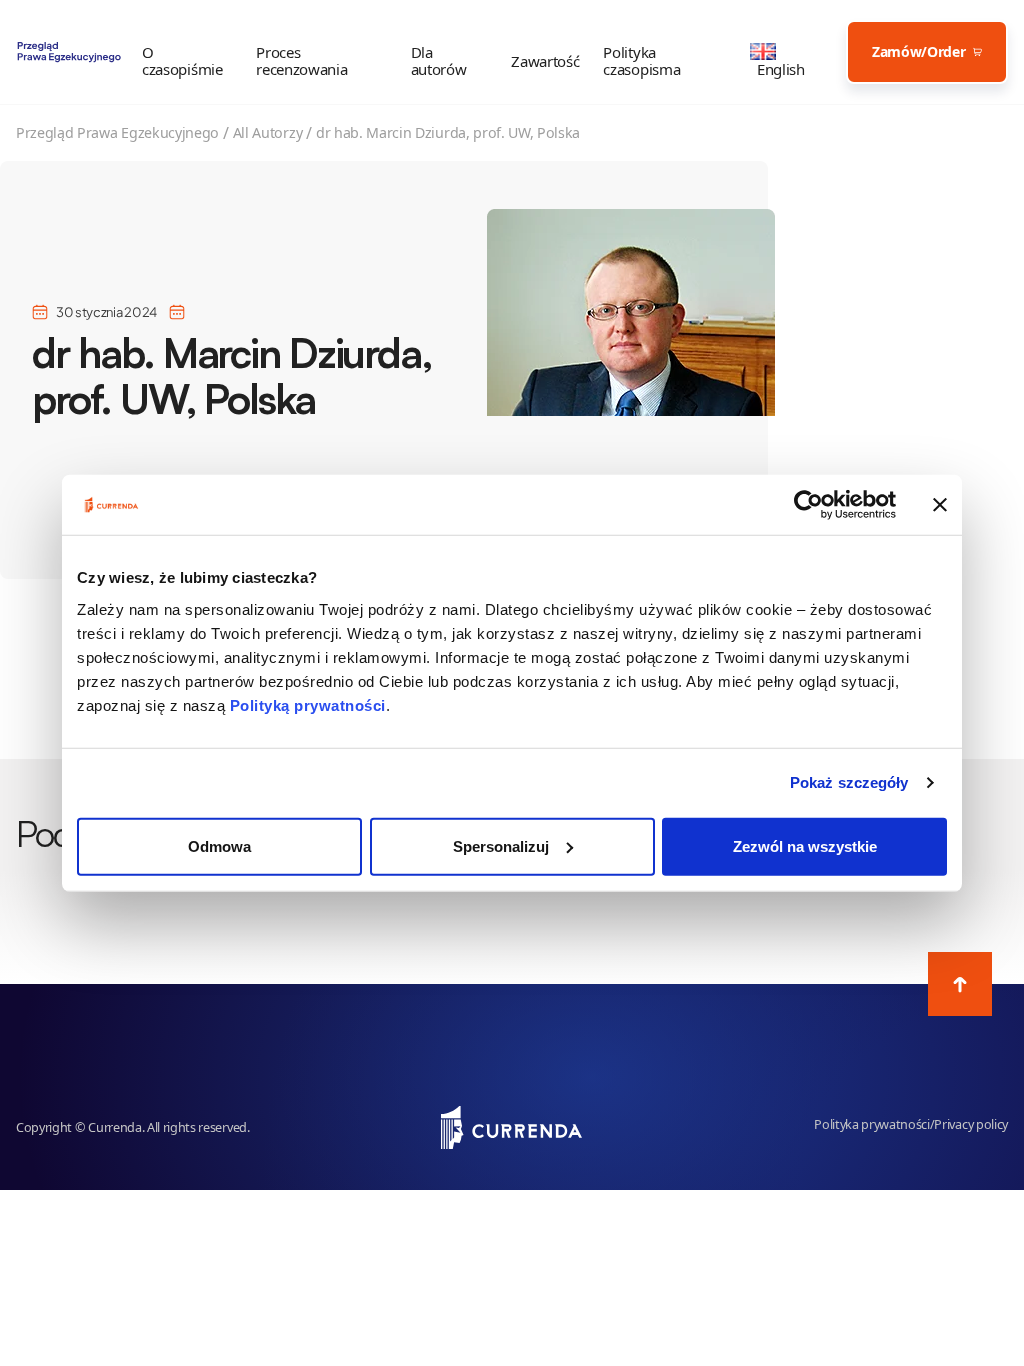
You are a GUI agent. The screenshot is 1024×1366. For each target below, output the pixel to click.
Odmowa (219, 845)
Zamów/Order (918, 51)
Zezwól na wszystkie (805, 845)
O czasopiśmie (182, 60)
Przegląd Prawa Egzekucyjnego (117, 132)
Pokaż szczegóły (849, 782)
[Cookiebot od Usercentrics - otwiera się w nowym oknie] (808, 505)
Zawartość (545, 61)
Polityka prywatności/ (874, 1124)
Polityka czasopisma (641, 60)
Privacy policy (971, 1124)
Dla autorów (439, 60)
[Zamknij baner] (940, 505)
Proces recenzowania (301, 60)
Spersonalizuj (501, 845)
